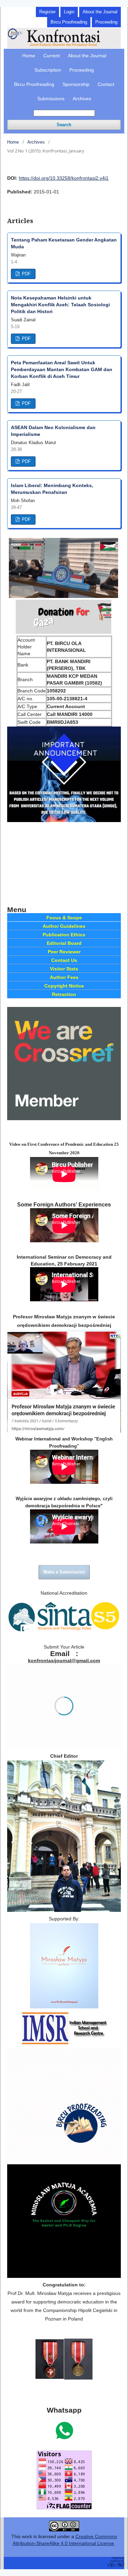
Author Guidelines (64, 926)
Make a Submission (64, 1572)
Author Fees (64, 977)
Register (47, 12)
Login (69, 12)
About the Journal (87, 56)
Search (64, 125)
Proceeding (82, 70)
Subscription (48, 70)
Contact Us (64, 960)
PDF (26, 274)
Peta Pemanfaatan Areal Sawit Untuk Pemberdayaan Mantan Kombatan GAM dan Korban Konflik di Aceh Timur (62, 369)
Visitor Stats (64, 969)
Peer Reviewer (64, 952)
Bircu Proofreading (34, 84)
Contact (106, 84)
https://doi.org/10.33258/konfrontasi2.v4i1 (64, 178)
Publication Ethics (64, 935)
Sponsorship (76, 84)
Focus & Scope (64, 918)
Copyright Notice (64, 986)
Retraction (64, 994)
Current (52, 56)
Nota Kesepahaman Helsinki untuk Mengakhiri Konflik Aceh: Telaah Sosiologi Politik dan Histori (60, 305)
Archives (82, 99)
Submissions (51, 99)
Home (29, 56)
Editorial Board (64, 943)
